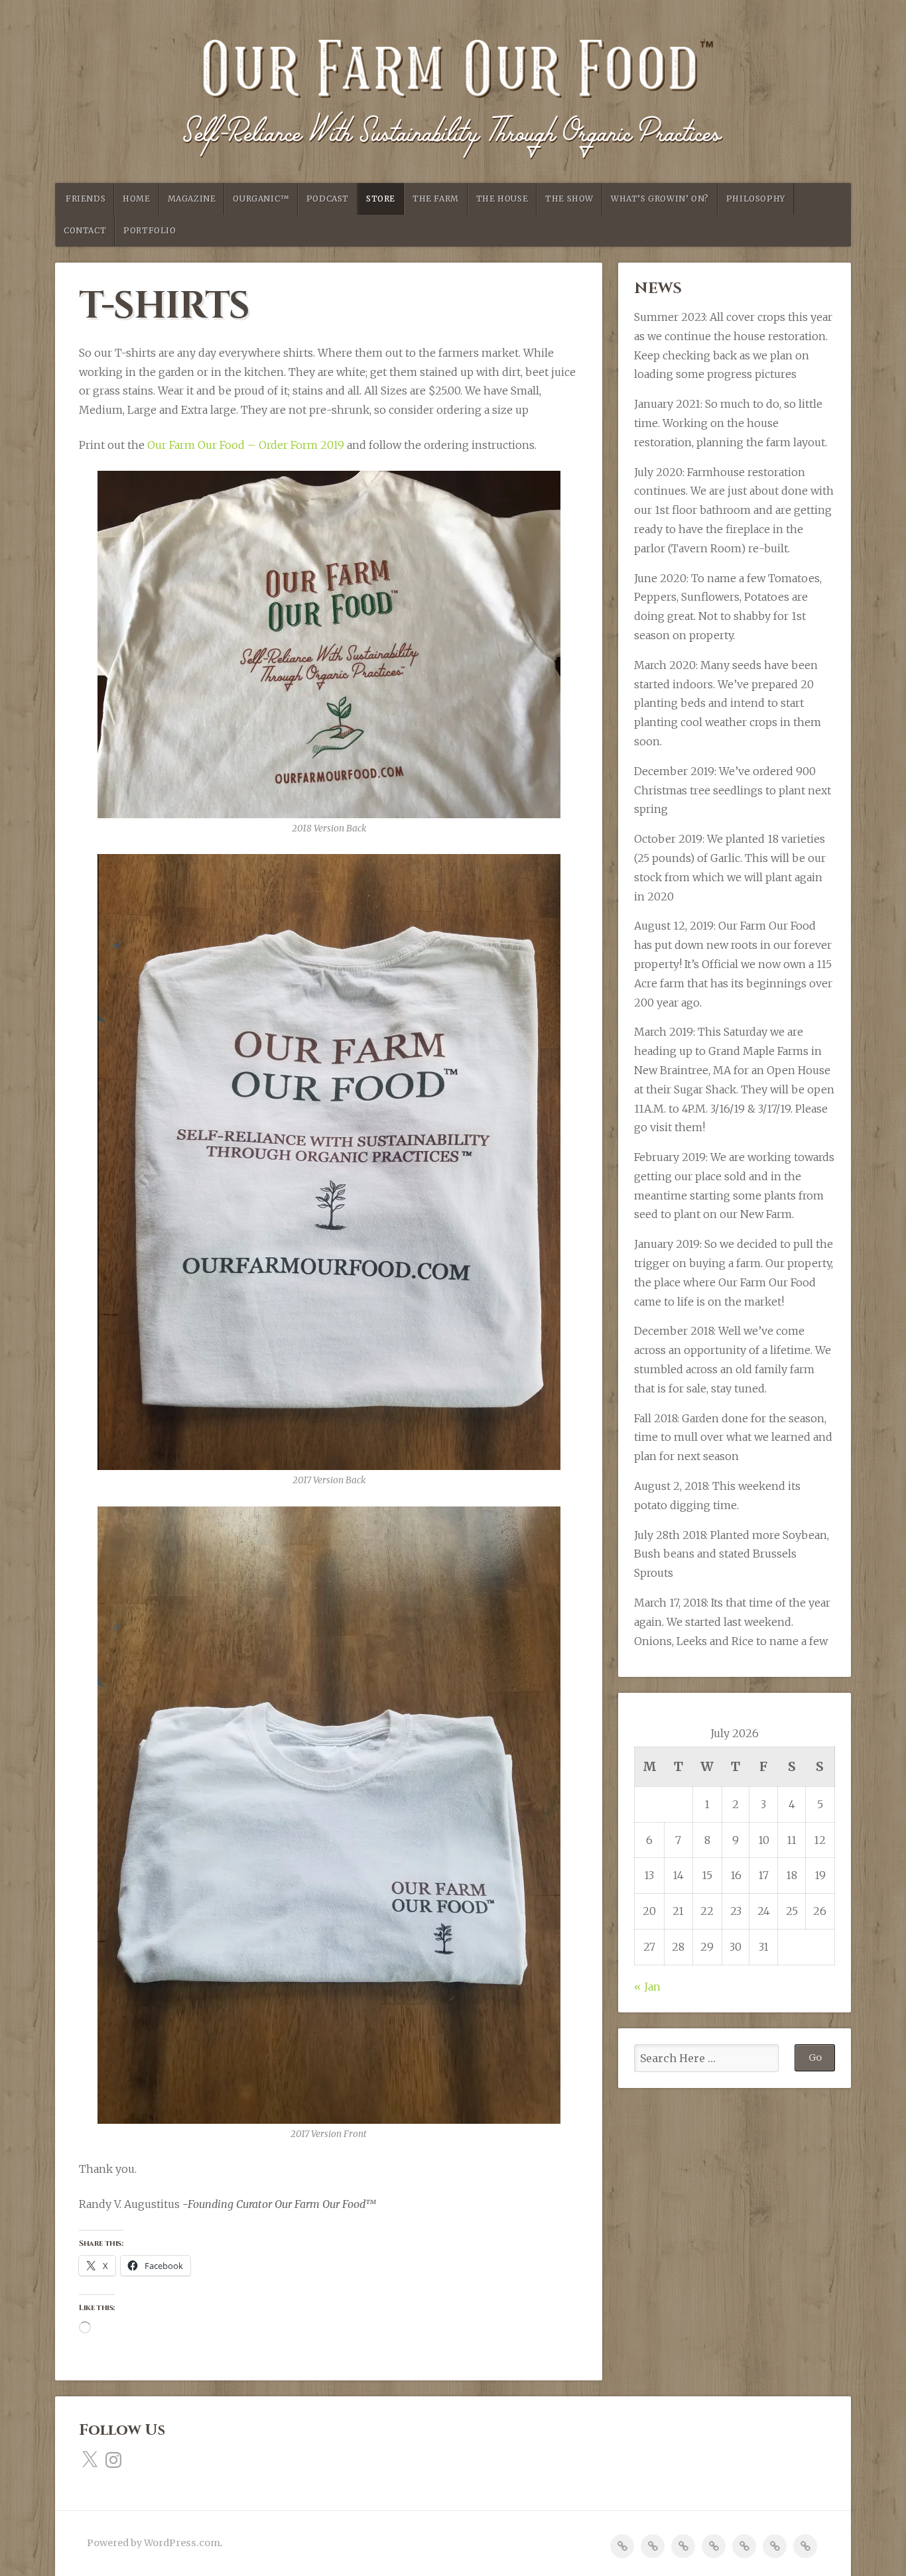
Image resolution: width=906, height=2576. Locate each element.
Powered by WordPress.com (154, 2543)
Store (381, 199)
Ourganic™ (261, 199)
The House (502, 199)
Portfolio (150, 230)
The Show (569, 199)
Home (136, 199)
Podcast (328, 199)
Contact (85, 230)
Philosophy (756, 199)
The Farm (436, 199)
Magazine (192, 199)
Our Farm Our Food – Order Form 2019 (246, 445)
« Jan (647, 1987)
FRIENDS (86, 199)
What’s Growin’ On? (660, 199)
